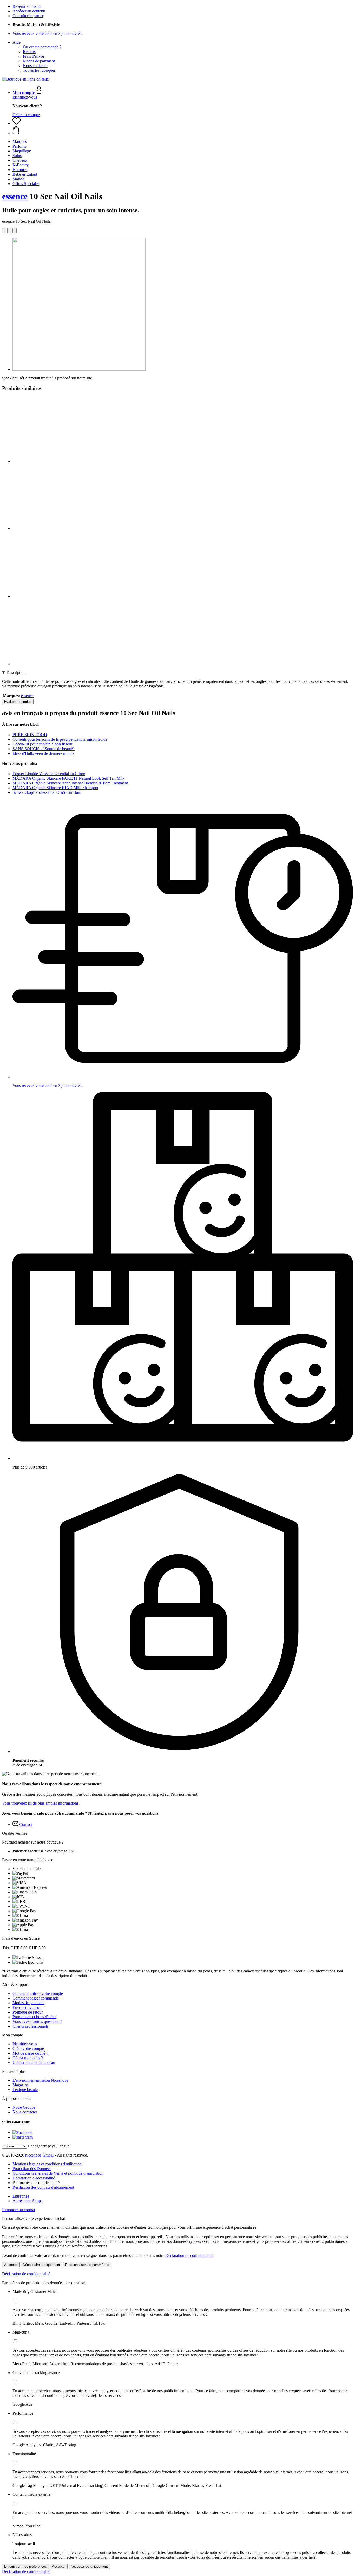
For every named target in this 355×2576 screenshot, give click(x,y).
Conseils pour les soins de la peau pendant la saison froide (60, 739)
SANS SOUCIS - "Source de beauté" (44, 749)
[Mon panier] (183, 130)
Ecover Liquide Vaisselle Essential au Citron (49, 774)
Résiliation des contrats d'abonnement (43, 2187)
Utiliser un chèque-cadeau (34, 2063)
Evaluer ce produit (18, 702)
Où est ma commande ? (42, 47)
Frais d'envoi (33, 56)
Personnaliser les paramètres (87, 2265)
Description (16, 673)
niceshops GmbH (40, 2155)
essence (15, 196)
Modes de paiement (39, 61)
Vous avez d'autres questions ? (37, 2021)
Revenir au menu (27, 6)
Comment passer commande (36, 1998)
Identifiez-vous (25, 97)
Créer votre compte (28, 2049)
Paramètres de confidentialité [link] (36, 2183)
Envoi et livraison (27, 2007)
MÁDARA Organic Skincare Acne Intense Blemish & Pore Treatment (70, 783)
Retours (29, 52)
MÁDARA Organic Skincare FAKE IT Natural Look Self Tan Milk (68, 778)
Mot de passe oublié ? (30, 2053)
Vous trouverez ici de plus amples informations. (41, 1803)
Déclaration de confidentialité (189, 2255)
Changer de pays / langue (49, 2146)
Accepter (11, 2265)
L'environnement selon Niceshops (40, 2080)
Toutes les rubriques (39, 70)
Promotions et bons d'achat (34, 2017)
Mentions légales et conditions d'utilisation (47, 2164)
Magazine (21, 2085)
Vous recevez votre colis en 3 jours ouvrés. (47, 33)
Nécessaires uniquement (41, 2265)
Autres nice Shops (27, 2201)
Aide (17, 42)
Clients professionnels (30, 2026)
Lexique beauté (25, 2090)
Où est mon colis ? (28, 2058)
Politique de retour (28, 2012)
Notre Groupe (24, 2107)
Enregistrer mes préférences (25, 2567)
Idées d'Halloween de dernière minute (43, 753)
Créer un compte (26, 115)
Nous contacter (35, 66)
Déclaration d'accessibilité (34, 2178)
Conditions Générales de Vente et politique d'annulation (58, 2173)
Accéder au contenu (29, 11)
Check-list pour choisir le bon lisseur (42, 744)
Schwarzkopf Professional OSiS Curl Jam (47, 792)
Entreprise (21, 2196)
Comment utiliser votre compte (38, 1993)
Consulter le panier (28, 16)
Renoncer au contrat (19, 2210)
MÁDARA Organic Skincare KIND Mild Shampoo (55, 788)
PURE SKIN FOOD (30, 735)
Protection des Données (32, 2169)
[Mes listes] (17, 123)
